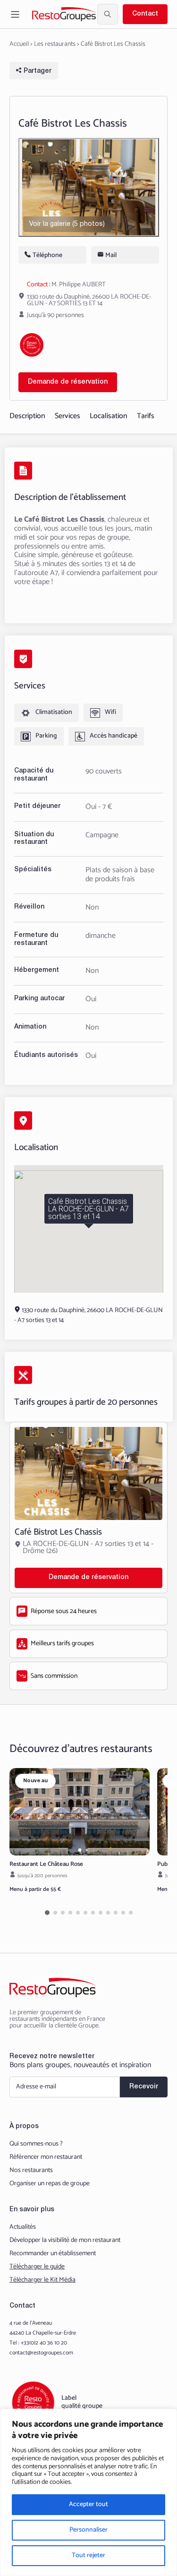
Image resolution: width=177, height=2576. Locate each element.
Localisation (109, 416)
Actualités (23, 2227)
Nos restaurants (31, 2171)
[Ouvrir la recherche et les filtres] (108, 14)
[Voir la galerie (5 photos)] (89, 187)
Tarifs (146, 416)
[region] (88, 2492)
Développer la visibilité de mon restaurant (65, 2241)
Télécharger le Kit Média (42, 2280)
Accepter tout (88, 2504)
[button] (80, 1850)
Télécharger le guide (37, 2267)
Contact (145, 14)
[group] (80, 1812)
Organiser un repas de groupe (50, 2184)
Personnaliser (88, 2530)
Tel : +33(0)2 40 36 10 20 (38, 2343)
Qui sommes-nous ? (36, 2144)
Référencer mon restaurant (46, 2157)
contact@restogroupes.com (41, 2353)
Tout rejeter (88, 2555)
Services (67, 416)
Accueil (19, 44)
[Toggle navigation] (15, 14)
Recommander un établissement (53, 2254)
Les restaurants (55, 44)
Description (27, 416)
